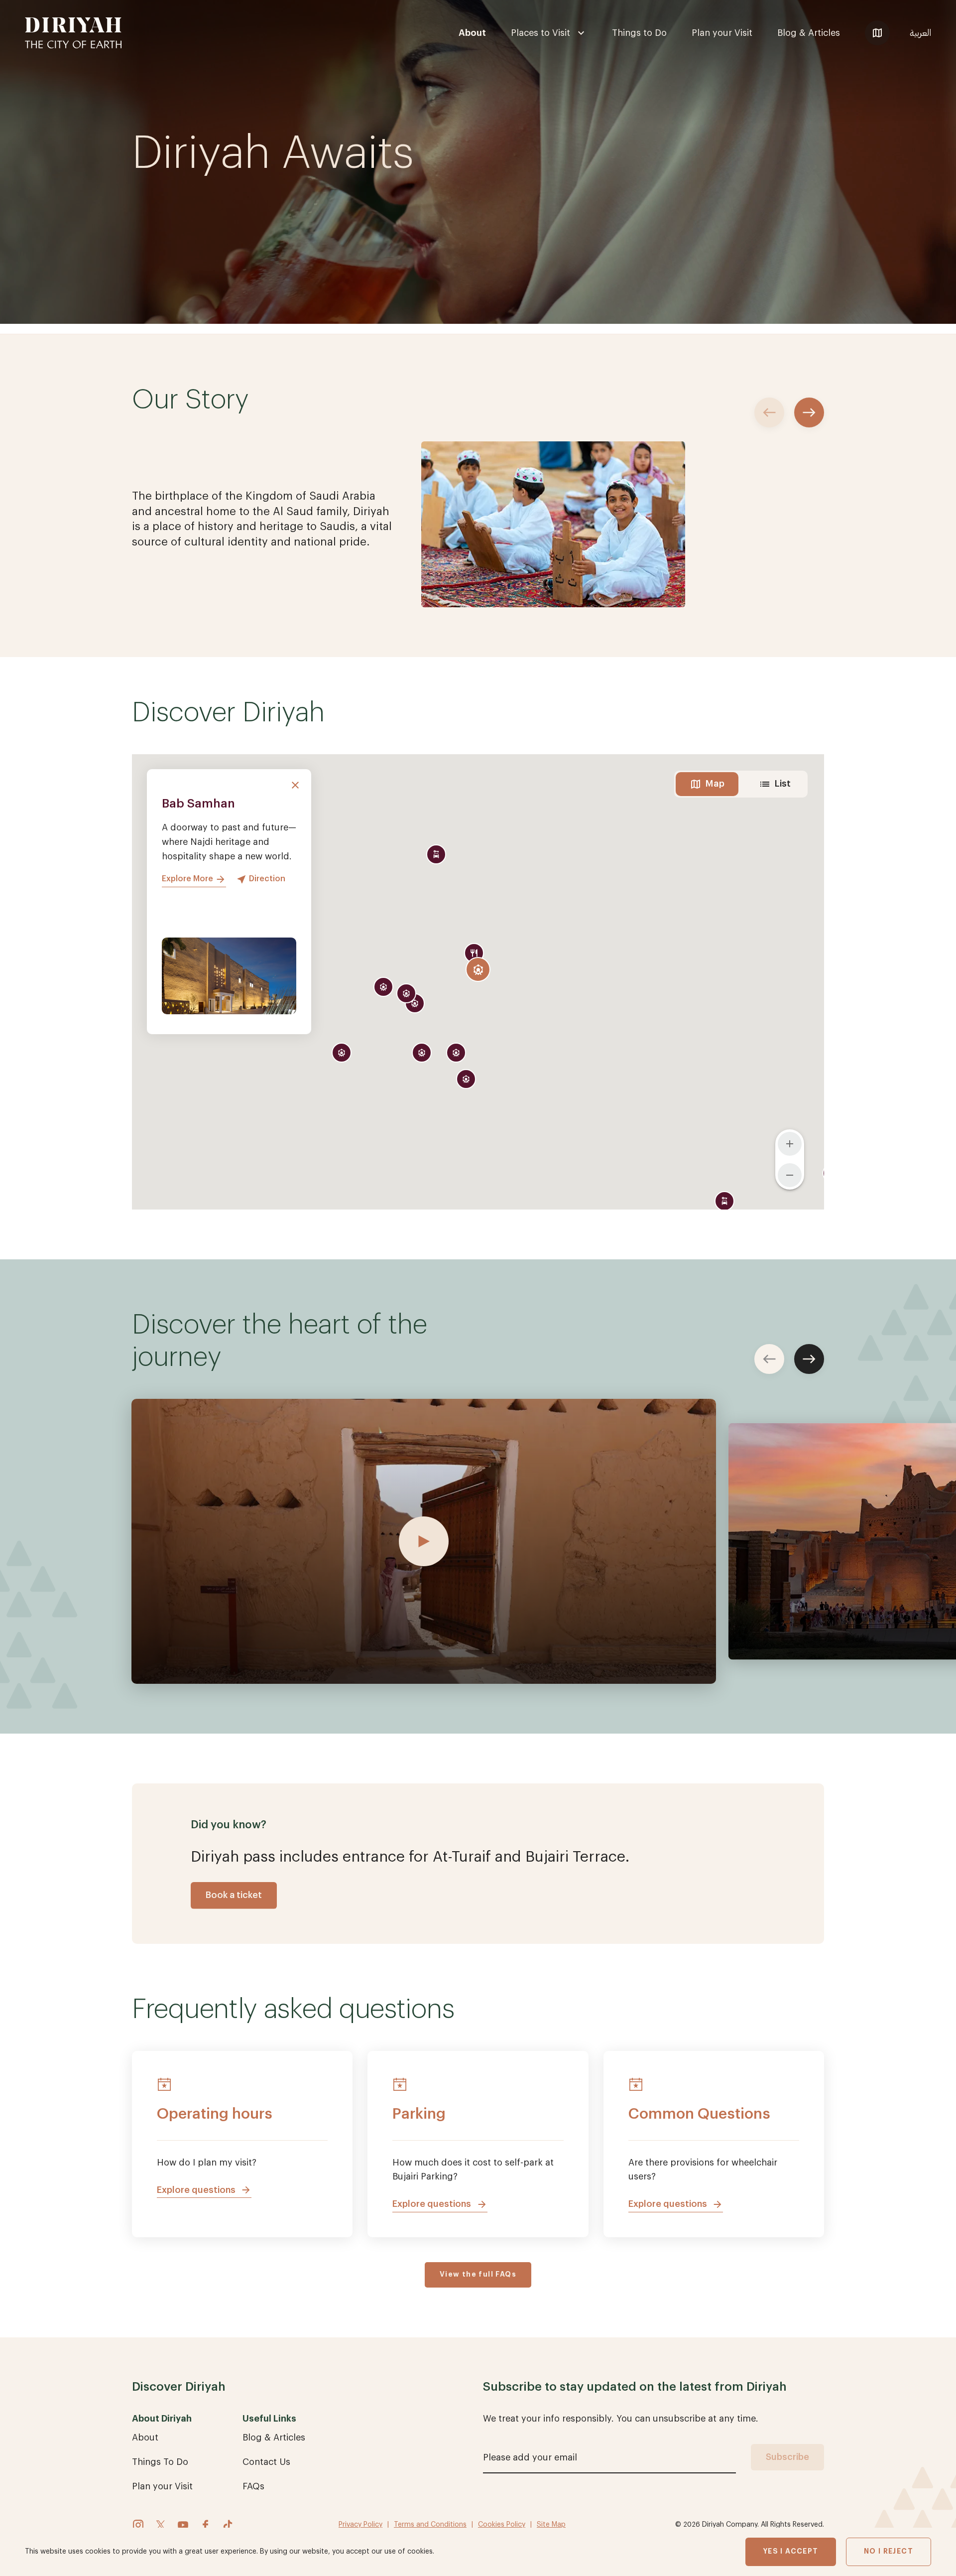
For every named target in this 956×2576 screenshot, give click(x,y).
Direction (267, 879)
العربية (920, 33)
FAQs (253, 2486)
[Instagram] (138, 2525)
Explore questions (196, 2190)
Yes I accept (791, 2552)
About (472, 33)
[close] (295, 785)
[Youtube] (183, 2525)
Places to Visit (540, 33)
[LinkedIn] (161, 2525)
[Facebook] (205, 2525)
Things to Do (639, 33)
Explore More (187, 879)
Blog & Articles (809, 33)
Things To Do (160, 2462)
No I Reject (889, 2552)
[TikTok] (228, 2525)
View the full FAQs (478, 2275)
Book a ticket (234, 1895)
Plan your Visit (722, 33)
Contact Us (266, 2462)
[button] (478, 969)
